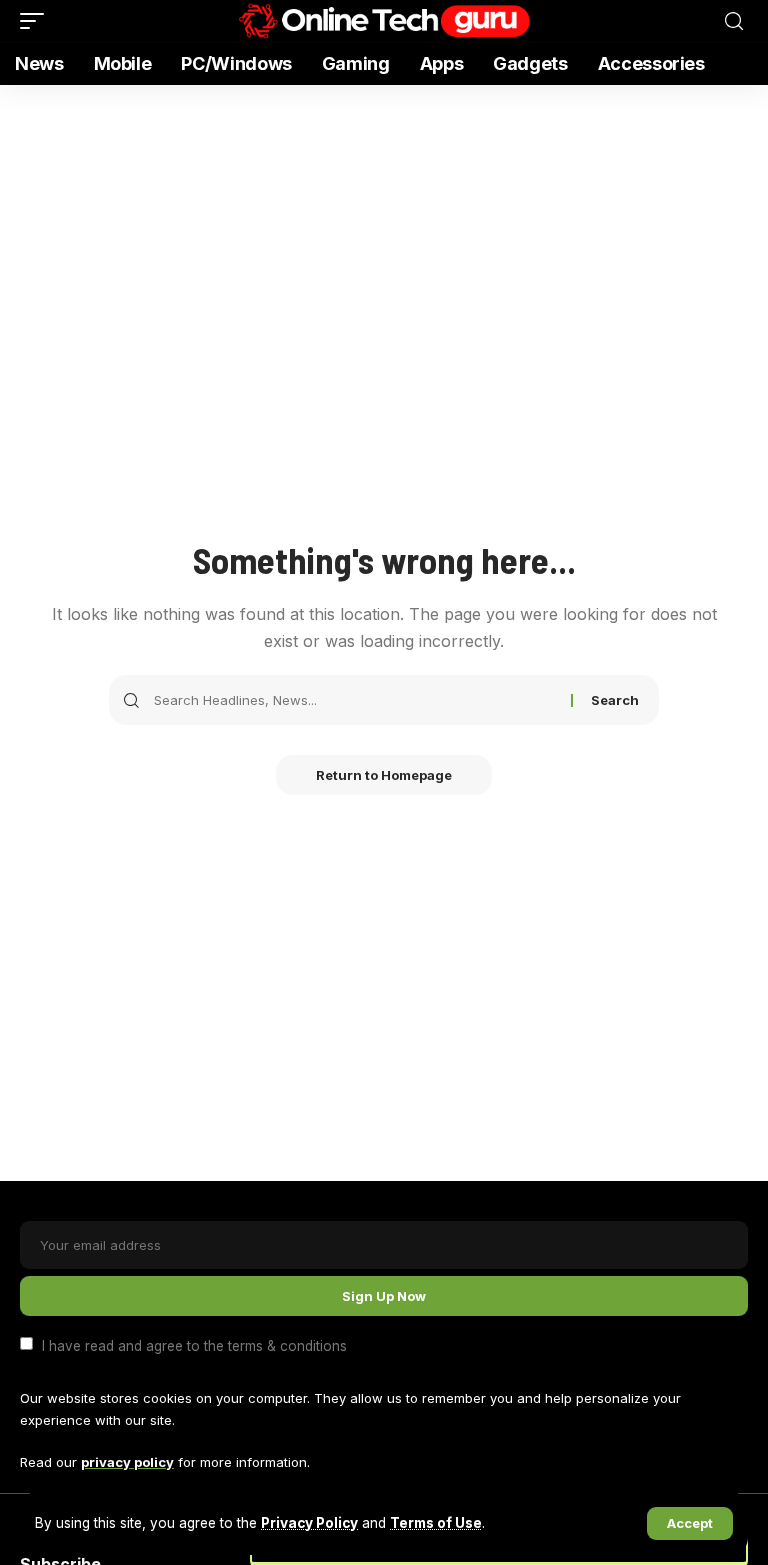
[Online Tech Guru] (383, 21)
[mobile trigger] (37, 21)
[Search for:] (355, 700)
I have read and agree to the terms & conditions (194, 1345)
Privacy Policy (309, 1523)
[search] (734, 21)
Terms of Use (436, 1523)
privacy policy (127, 1462)
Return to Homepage (384, 775)
